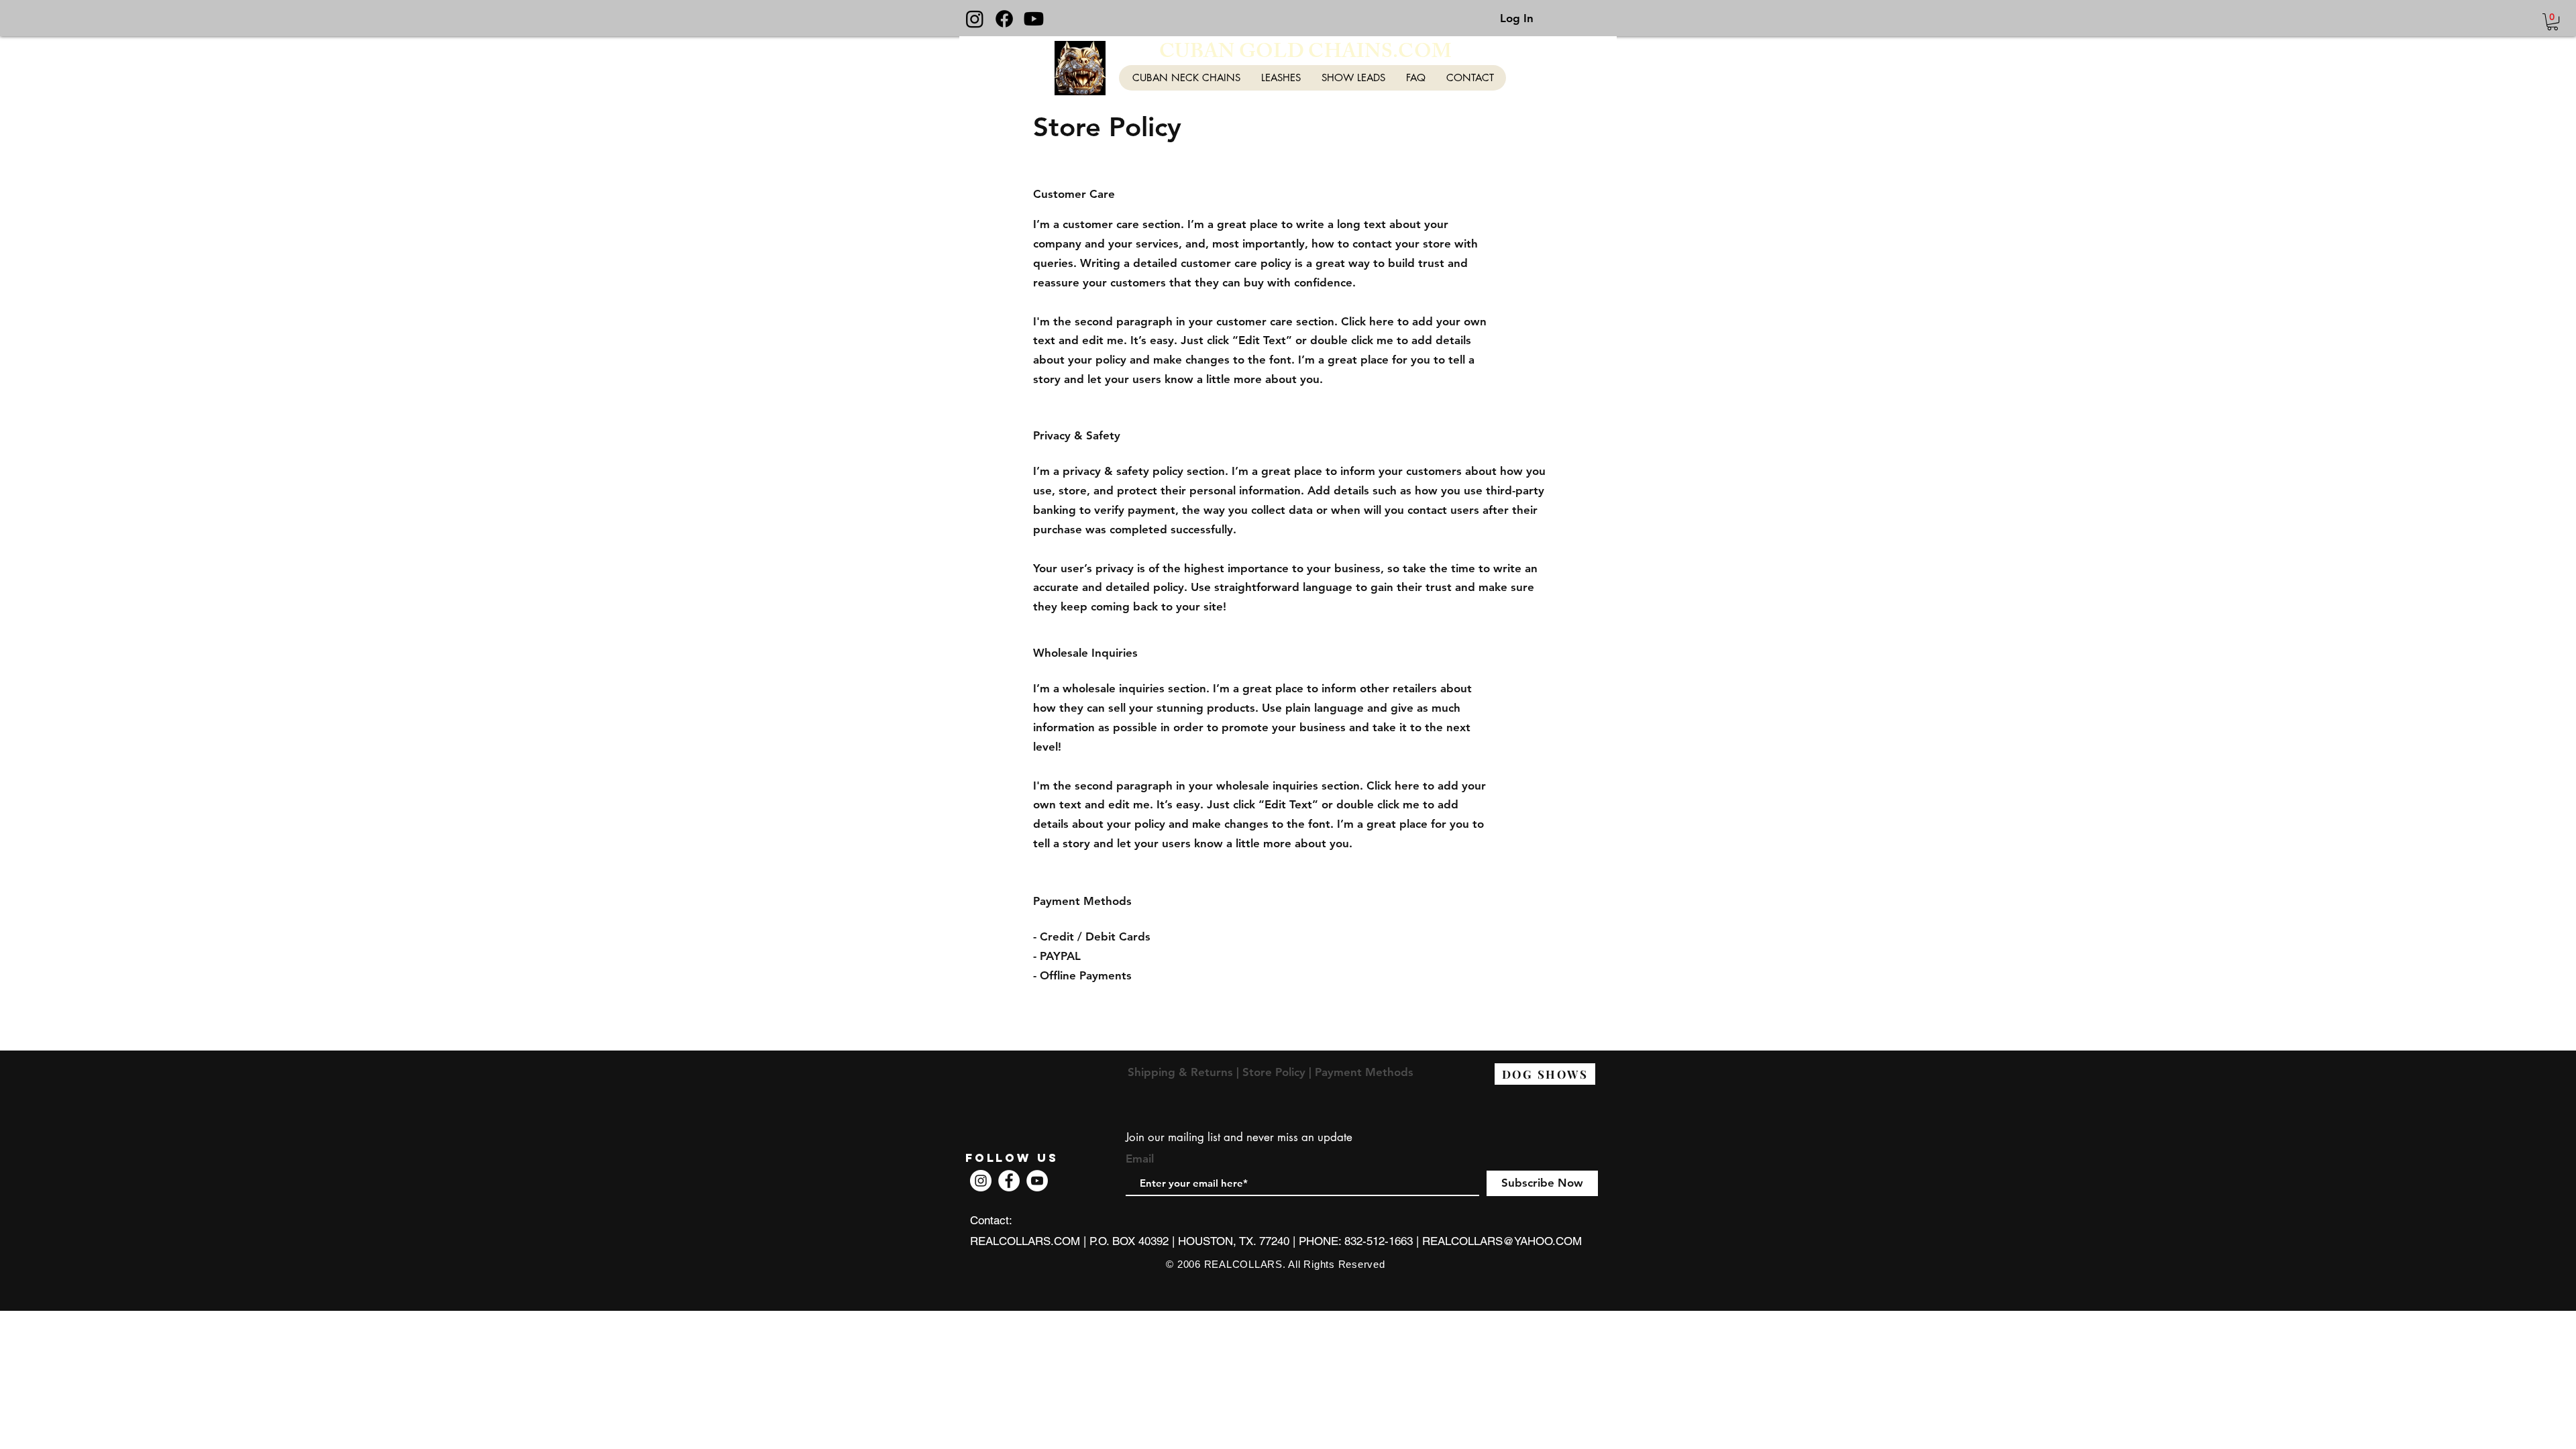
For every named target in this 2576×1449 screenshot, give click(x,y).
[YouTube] (1037, 1181)
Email (1140, 1159)
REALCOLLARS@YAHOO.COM (1502, 1241)
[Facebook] (1004, 19)
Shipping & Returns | (1185, 1072)
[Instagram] (975, 19)
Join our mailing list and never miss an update (1239, 1137)
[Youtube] (1034, 19)
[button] (2553, 22)
